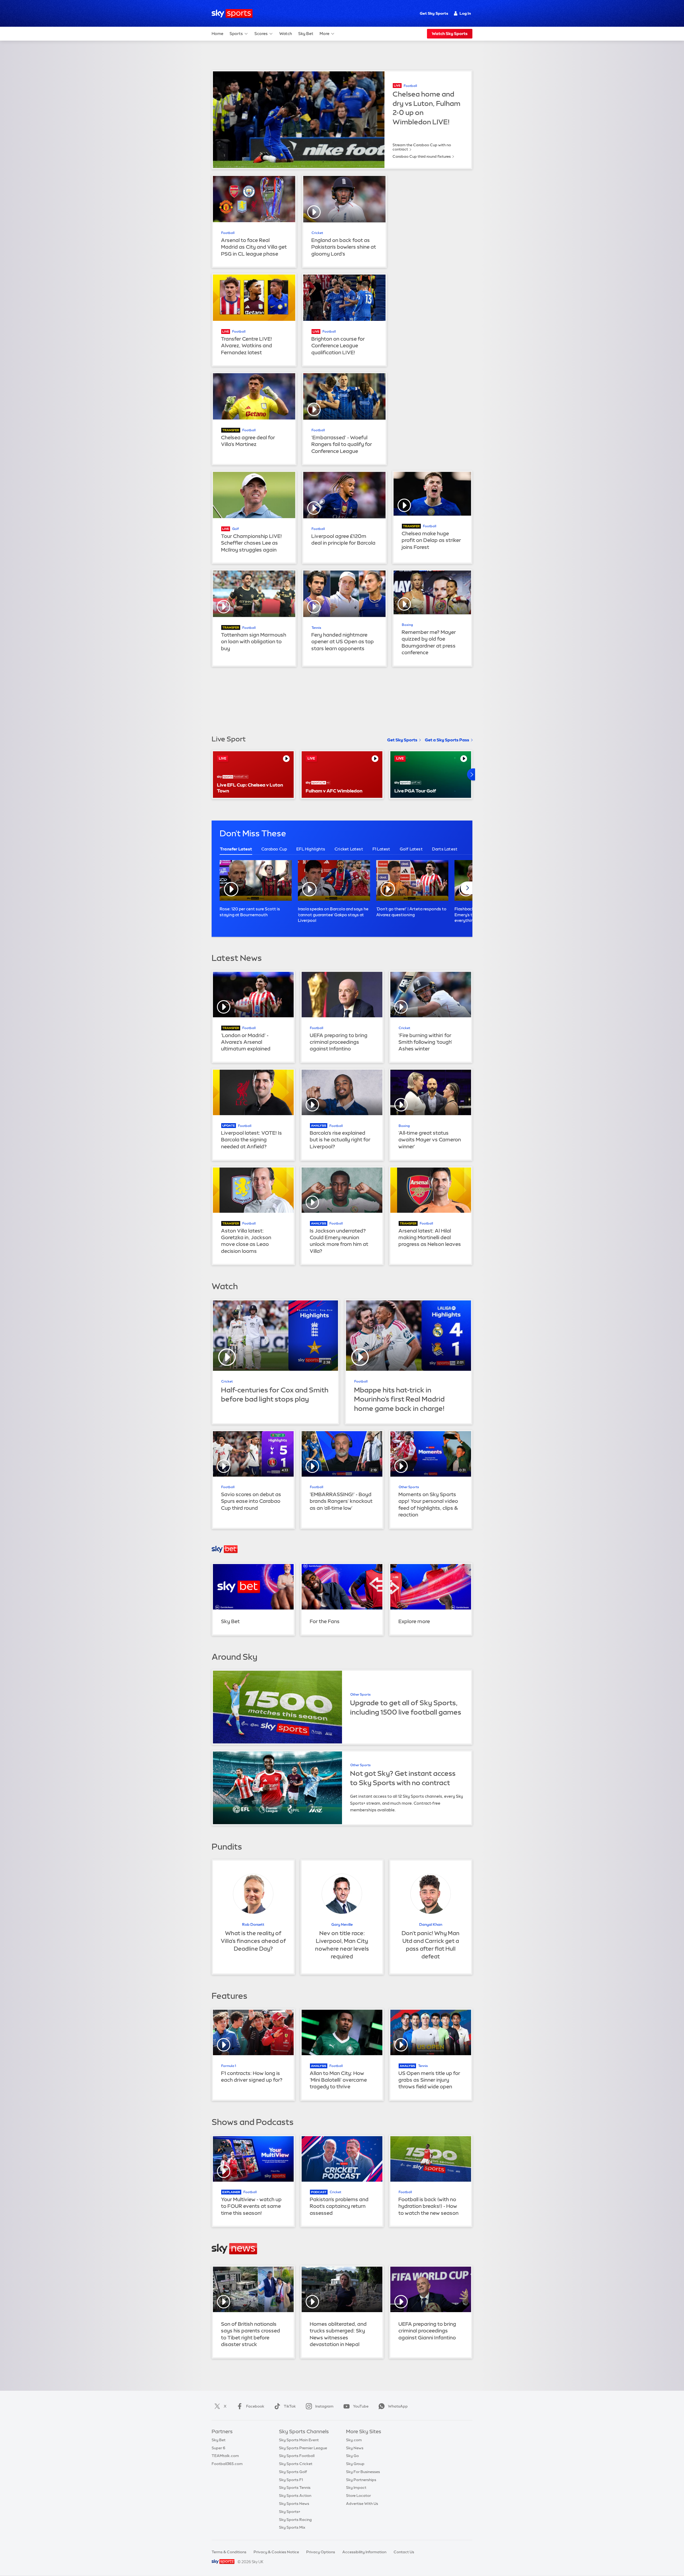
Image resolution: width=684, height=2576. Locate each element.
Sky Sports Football (297, 2456)
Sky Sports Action (295, 2496)
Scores (261, 34)
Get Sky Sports (434, 13)
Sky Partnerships (361, 2480)
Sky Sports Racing (295, 2520)
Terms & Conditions (229, 2552)
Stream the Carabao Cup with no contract (422, 147)
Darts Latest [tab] (445, 849)
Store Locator (358, 2496)
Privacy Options (321, 2552)
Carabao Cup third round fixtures (422, 156)
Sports (236, 34)
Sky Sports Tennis (295, 2488)
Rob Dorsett (253, 1924)
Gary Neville (342, 1924)
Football (410, 86)
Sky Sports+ (290, 2512)
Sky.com (354, 2440)
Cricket (317, 233)
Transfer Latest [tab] (236, 849)
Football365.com (227, 2464)
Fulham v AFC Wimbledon (334, 791)
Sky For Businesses (363, 2472)
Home (217, 34)
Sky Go (352, 2456)
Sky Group (355, 2464)
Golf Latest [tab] (411, 849)
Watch (286, 34)
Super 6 (218, 2448)
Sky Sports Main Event (299, 2440)
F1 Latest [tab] (381, 849)
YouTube (361, 2406)
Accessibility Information (364, 2552)
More (324, 34)
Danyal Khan (431, 1924)
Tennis (316, 628)
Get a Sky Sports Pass (447, 740)
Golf (236, 529)
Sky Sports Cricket (296, 2464)
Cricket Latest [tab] (349, 849)
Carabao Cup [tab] (274, 849)
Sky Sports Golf (293, 2472)
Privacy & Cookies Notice (276, 2552)
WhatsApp (398, 2406)
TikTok (290, 2406)
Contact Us (404, 2552)
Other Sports (409, 1487)
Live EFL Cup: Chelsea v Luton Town (250, 788)
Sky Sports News (294, 2504)
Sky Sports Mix (292, 2527)
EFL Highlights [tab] (311, 849)
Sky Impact (356, 2488)
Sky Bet (306, 34)
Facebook (255, 2406)
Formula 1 (229, 2066)
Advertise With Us (362, 2504)
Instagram (324, 2406)
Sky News (355, 2448)
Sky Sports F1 (291, 2480)
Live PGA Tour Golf (415, 791)
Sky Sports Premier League (303, 2448)
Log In (465, 13)
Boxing (407, 625)
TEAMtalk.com (225, 2456)
